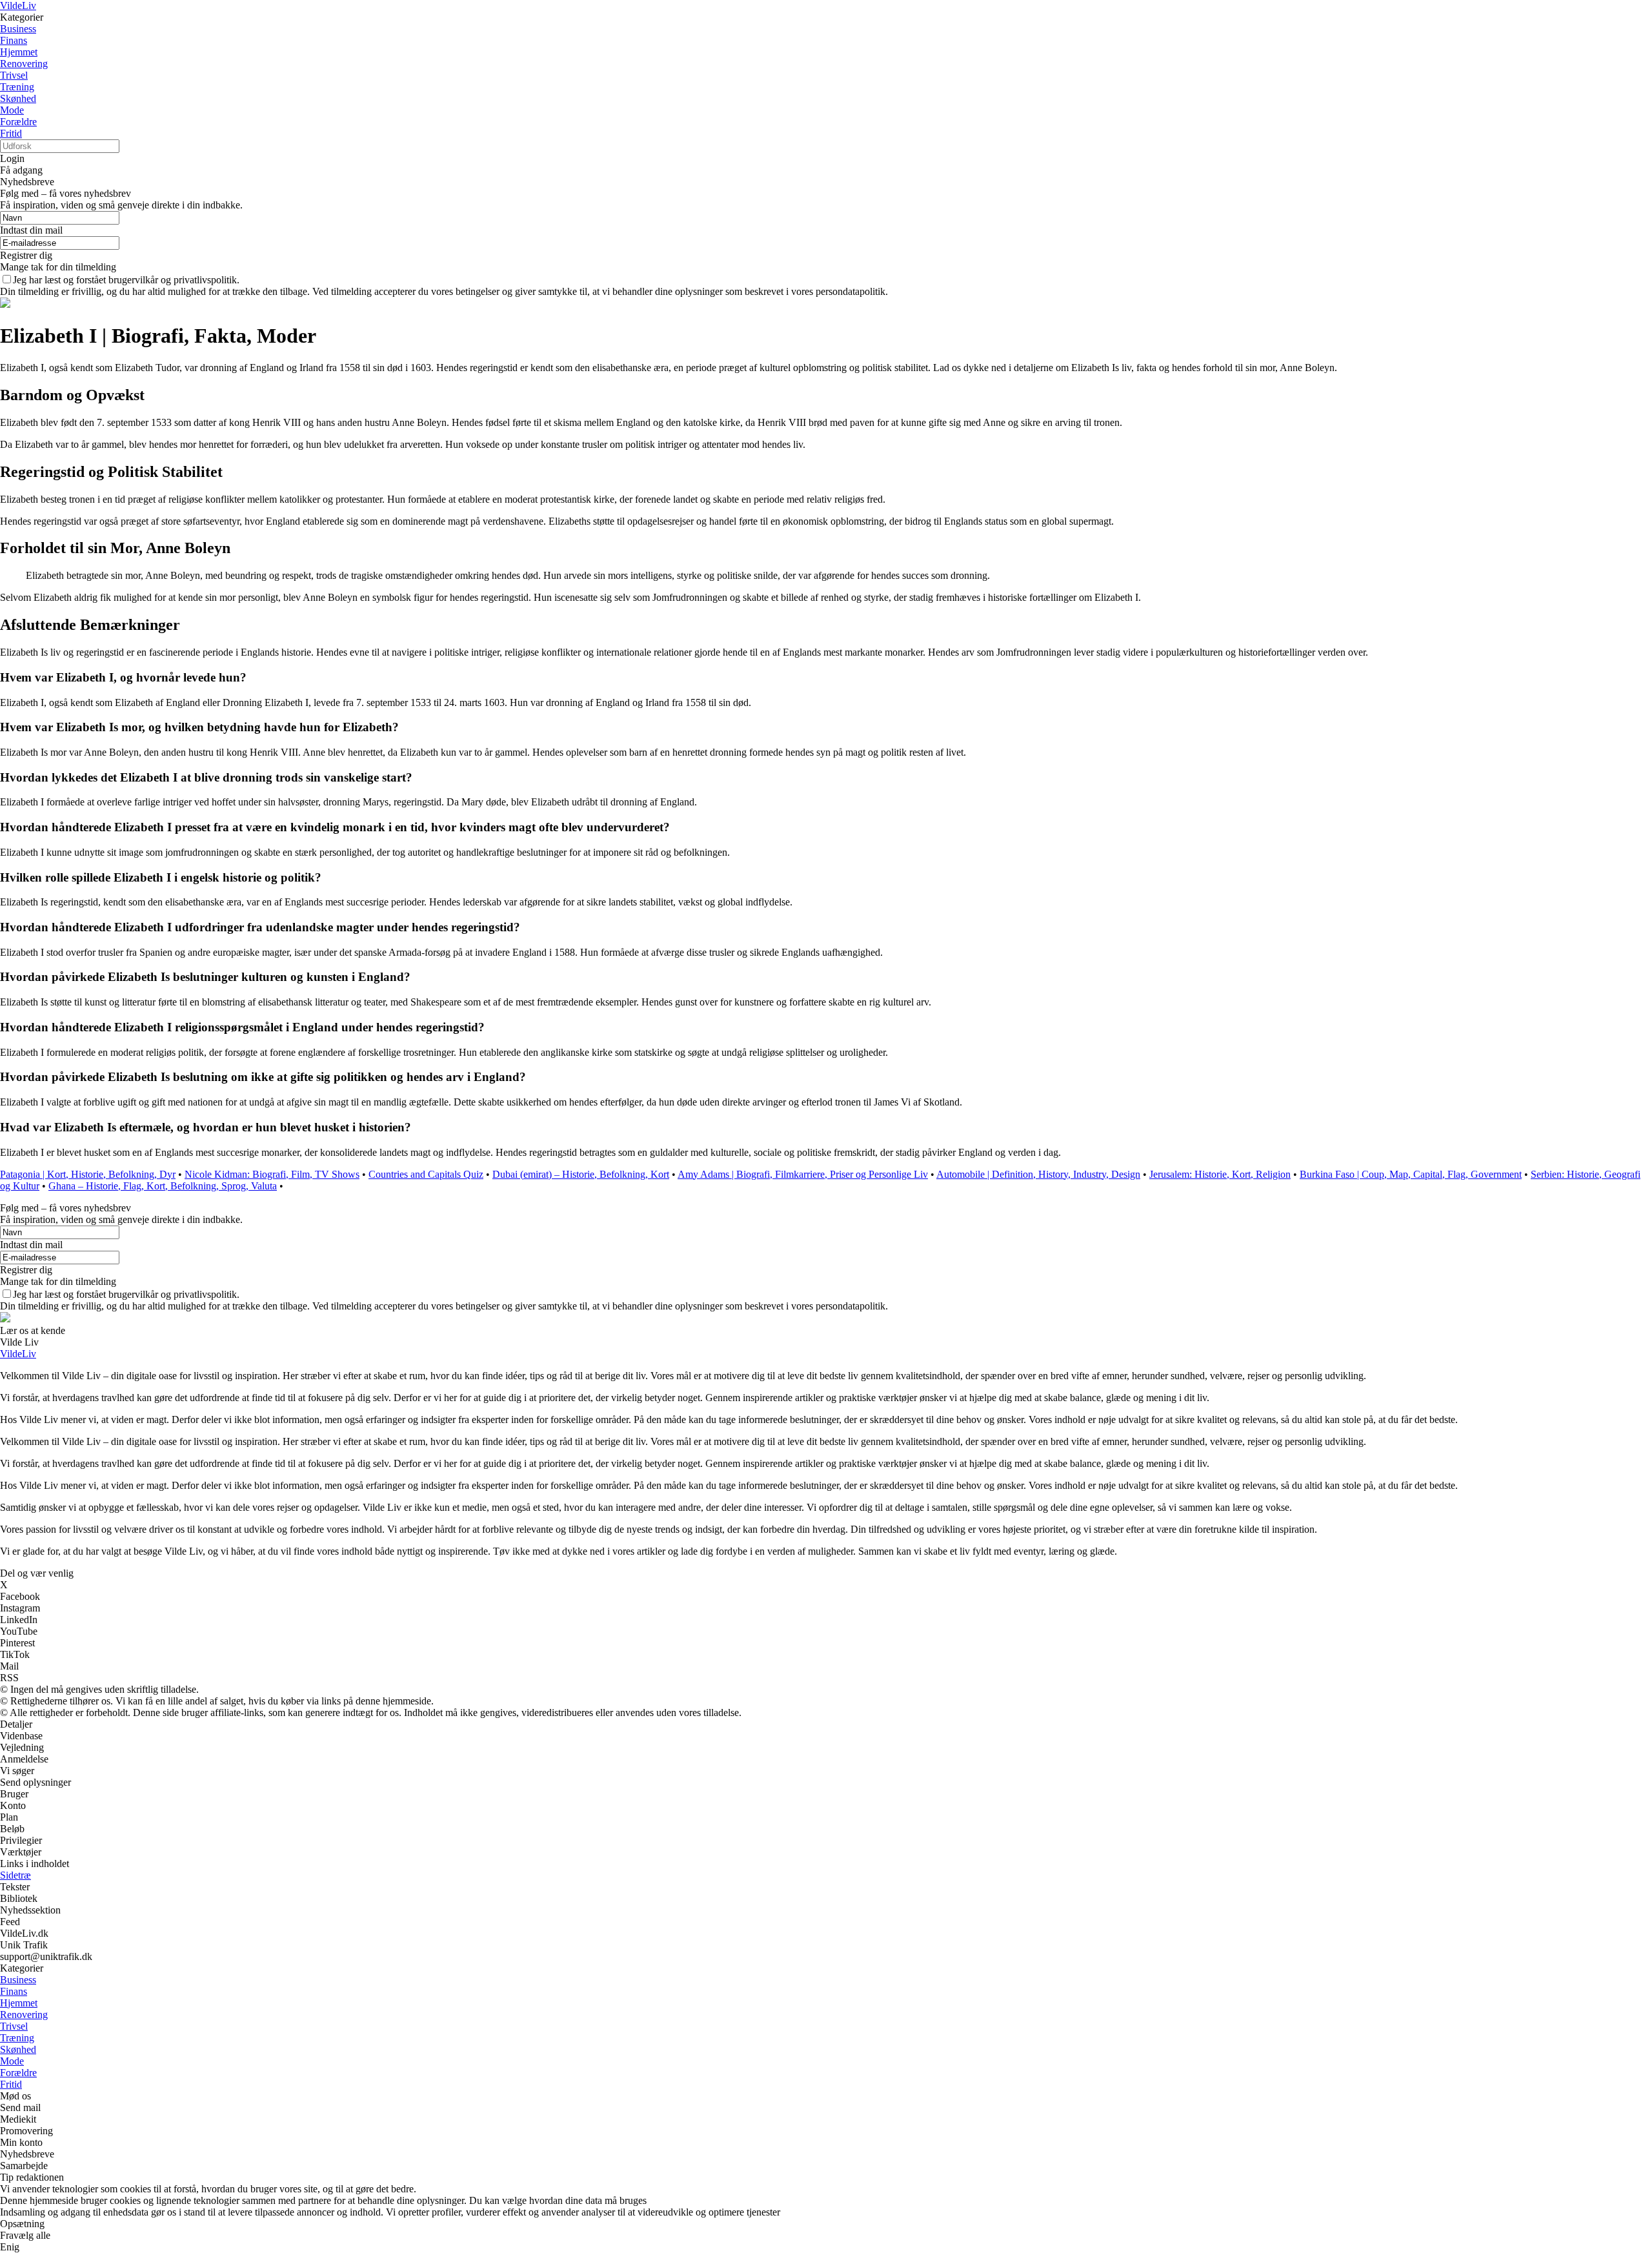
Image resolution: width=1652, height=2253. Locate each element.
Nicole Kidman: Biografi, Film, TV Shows (272, 1174)
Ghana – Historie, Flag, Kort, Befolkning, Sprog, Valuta (163, 1186)
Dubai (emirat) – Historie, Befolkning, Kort (581, 1174)
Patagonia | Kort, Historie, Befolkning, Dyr (88, 1174)
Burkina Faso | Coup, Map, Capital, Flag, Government (1411, 1174)
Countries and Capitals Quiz (426, 1174)
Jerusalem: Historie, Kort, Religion (1220, 1174)
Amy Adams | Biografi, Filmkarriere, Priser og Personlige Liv (803, 1174)
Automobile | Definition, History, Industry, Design (1038, 1174)
